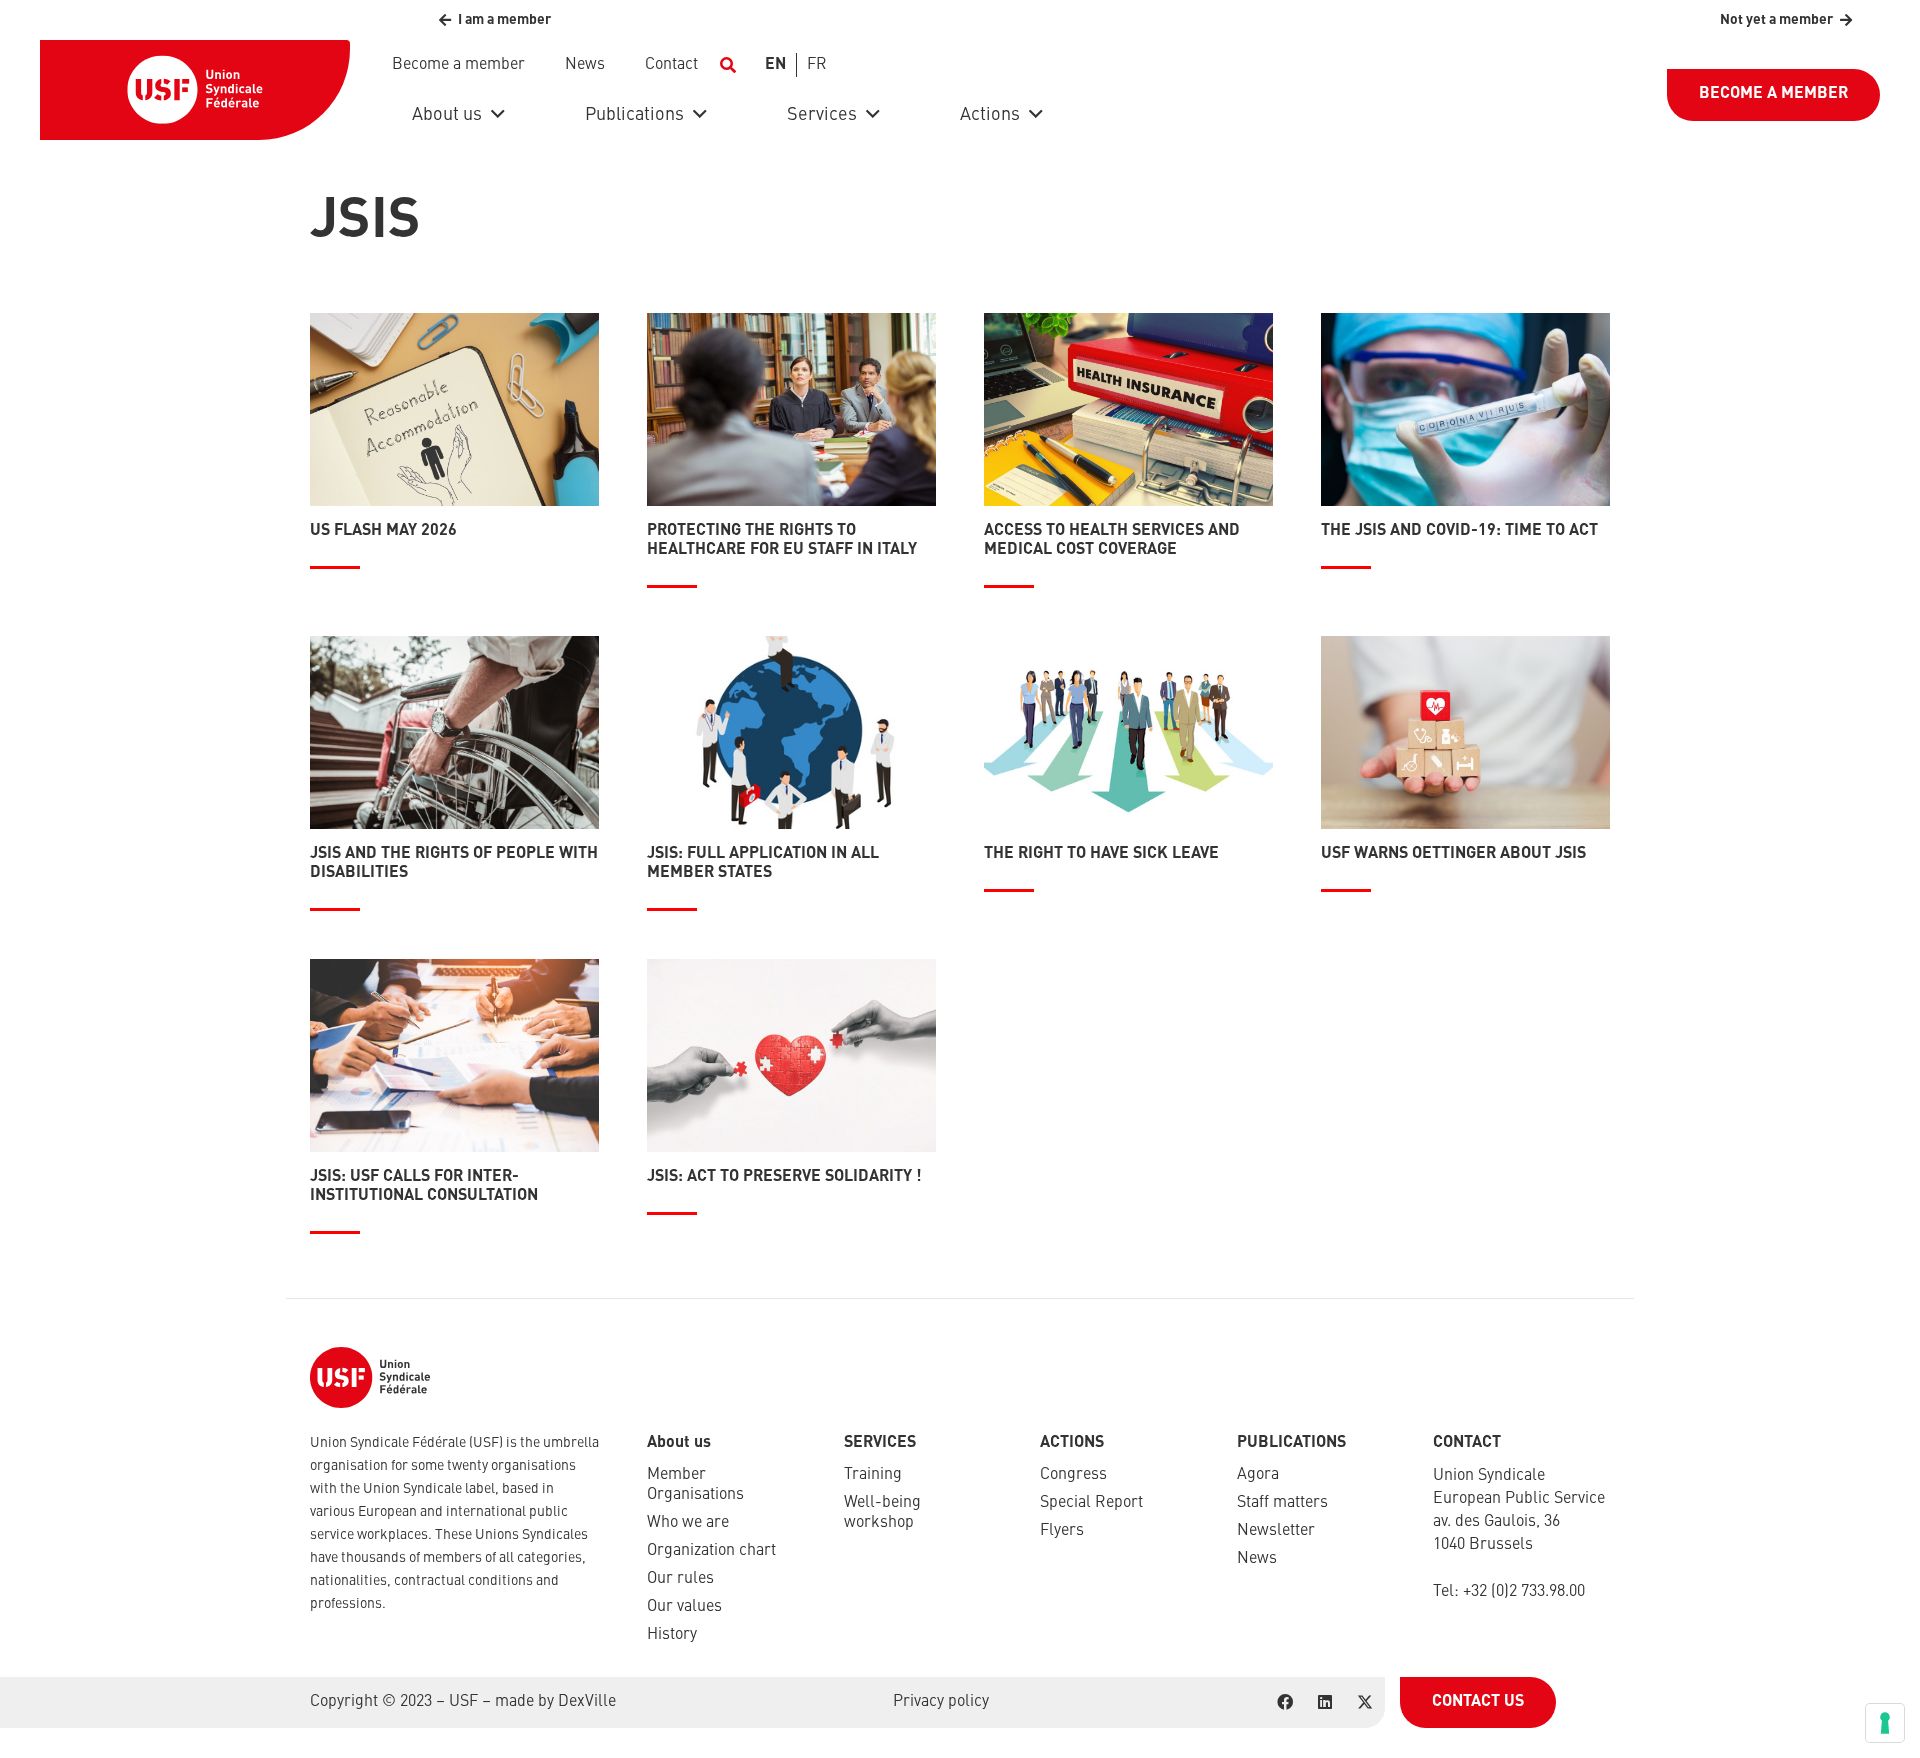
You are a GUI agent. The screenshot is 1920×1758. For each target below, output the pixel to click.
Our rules (680, 1579)
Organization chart (711, 1551)
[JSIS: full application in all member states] (791, 732)
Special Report (1091, 1503)
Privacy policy (941, 1702)
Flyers (1062, 1531)
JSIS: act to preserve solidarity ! (784, 1177)
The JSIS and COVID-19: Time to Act (1459, 531)
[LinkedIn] (1325, 1702)
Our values (684, 1607)
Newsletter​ (1276, 1531)
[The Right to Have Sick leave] (1128, 732)
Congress (1073, 1475)
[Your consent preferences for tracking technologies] (1885, 1723)
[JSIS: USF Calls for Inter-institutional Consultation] (454, 1055)
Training (873, 1475)
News (1257, 1559)
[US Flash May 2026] (454, 409)
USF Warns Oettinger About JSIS (1453, 854)
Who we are (688, 1523)
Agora (1258, 1475)
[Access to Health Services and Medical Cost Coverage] (1128, 409)
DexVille (587, 1702)
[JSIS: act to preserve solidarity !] (791, 1055)
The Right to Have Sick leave (1101, 854)
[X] (1365, 1702)
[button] (727, 65)
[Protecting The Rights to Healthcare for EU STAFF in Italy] (791, 409)
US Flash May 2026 (383, 531)
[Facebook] (1285, 1702)
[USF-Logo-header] (195, 90)
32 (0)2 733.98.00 (1528, 1592)
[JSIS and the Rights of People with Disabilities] (454, 732)
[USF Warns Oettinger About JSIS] (1465, 732)
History (672, 1635)
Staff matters (1282, 1503)
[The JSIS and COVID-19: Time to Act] (1465, 409)
